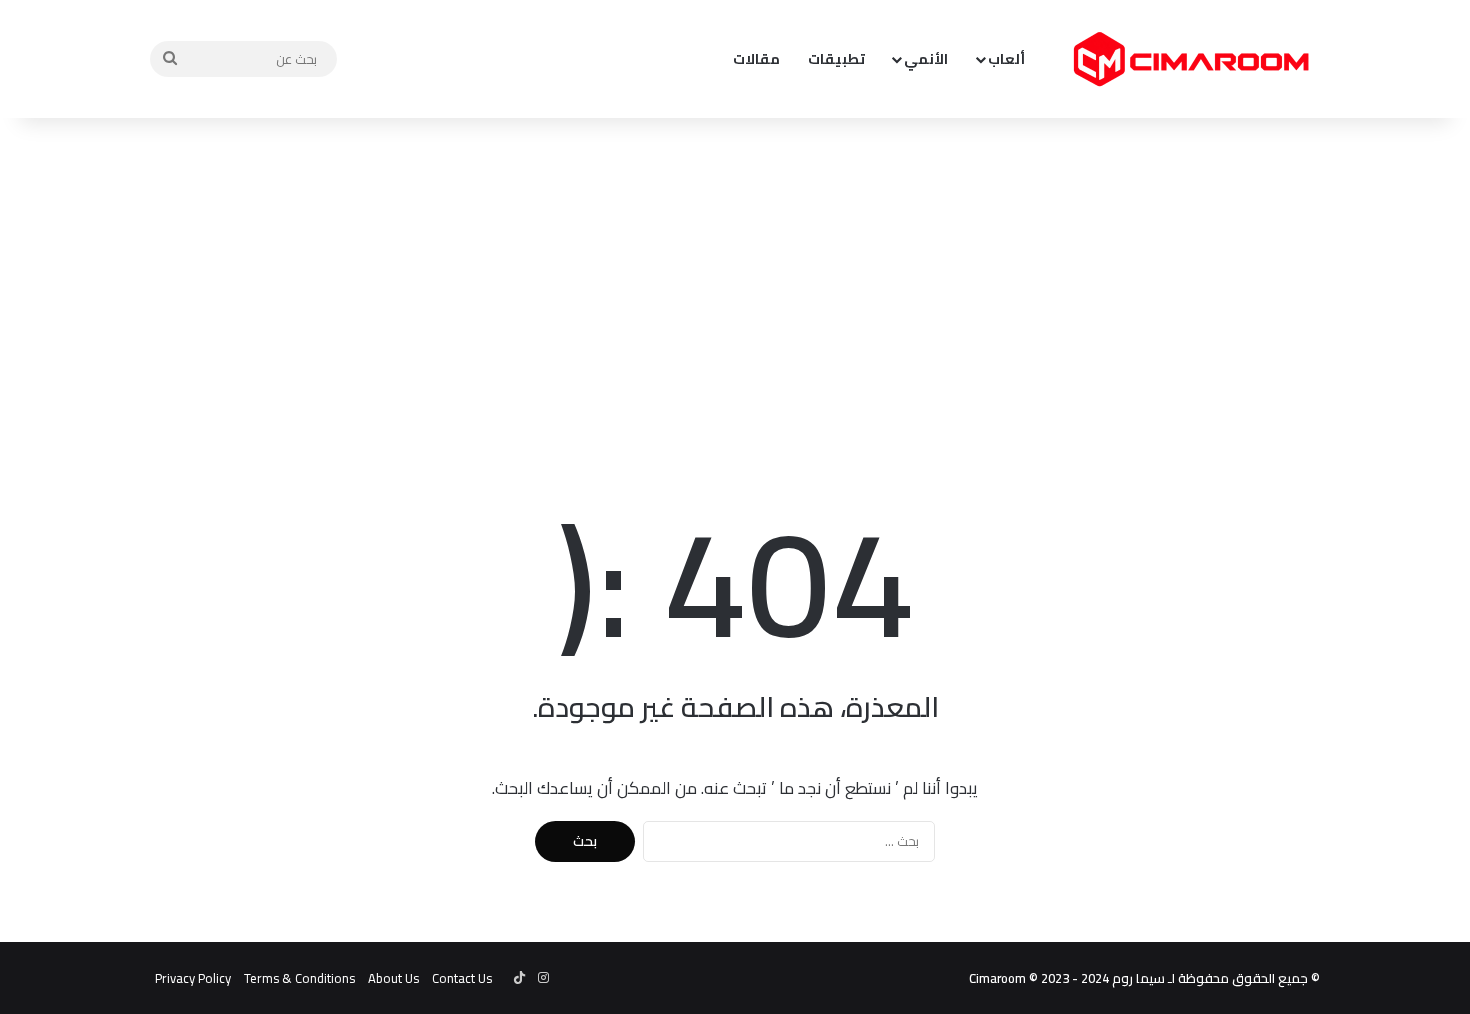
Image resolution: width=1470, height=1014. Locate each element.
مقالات (756, 59)
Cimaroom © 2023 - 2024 (1039, 978)
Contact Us (462, 978)
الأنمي (926, 59)
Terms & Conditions (299, 978)
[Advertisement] (735, 278)
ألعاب (1006, 59)
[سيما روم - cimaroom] (1190, 59)
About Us (393, 978)
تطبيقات (836, 59)
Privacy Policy (193, 978)
